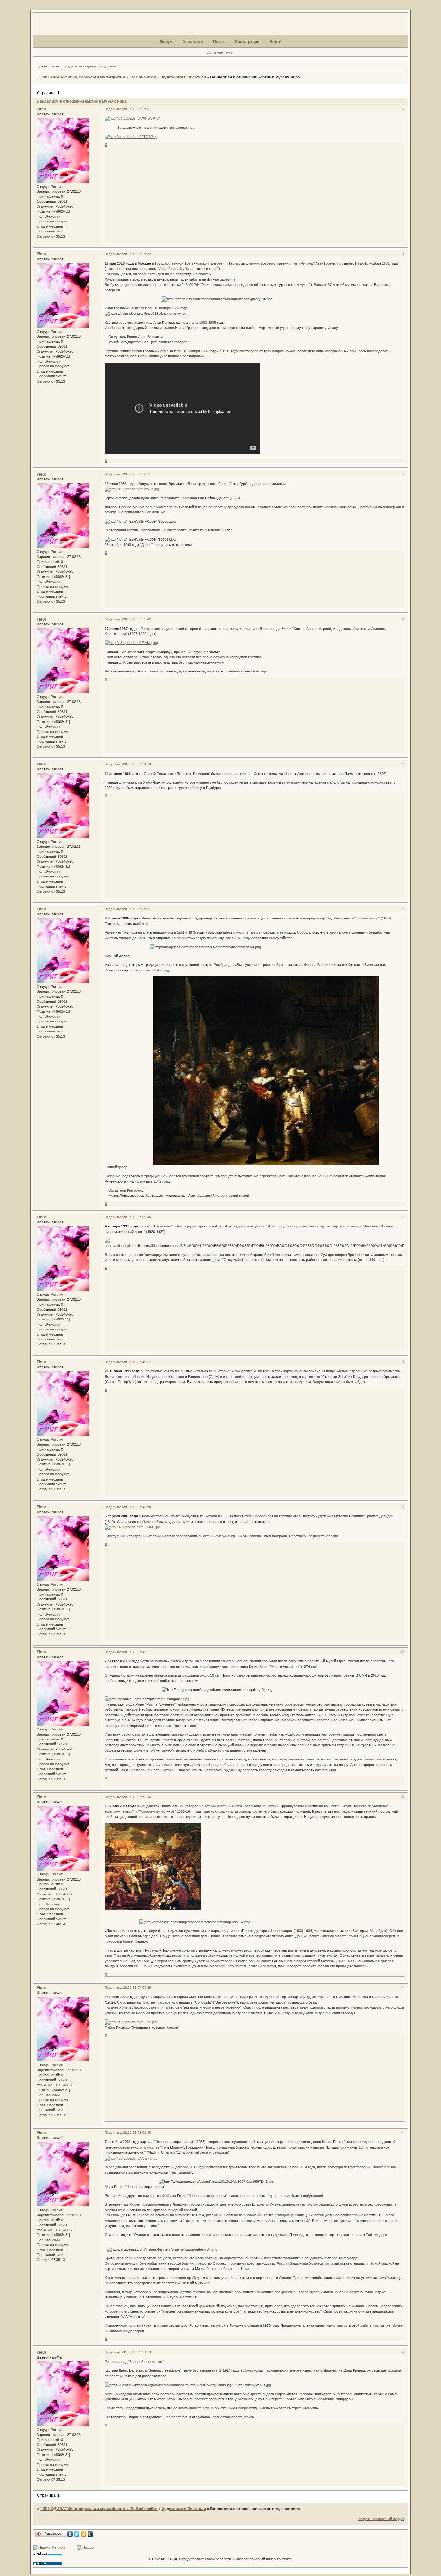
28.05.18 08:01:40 (137, 2133)
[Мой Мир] (91, 2534)
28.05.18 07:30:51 (137, 474)
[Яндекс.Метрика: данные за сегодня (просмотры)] (49, 2548)
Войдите (70, 66)
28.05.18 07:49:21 (137, 1652)
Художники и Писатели (184, 77)
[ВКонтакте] (70, 2534)
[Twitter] (77, 2534)
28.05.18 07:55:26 (137, 1988)
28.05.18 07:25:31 (137, 109)
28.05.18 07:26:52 (137, 254)
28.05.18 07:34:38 (137, 764)
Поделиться (114, 109)
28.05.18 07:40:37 (137, 1362)
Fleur (41, 109)
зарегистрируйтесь (100, 66)
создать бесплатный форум (381, 2519)
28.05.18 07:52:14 (137, 1797)
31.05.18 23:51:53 (137, 2352)
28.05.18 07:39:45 (137, 1217)
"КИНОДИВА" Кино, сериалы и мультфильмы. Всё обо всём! (99, 77)
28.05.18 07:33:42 (137, 619)
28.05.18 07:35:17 (137, 909)
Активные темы (220, 52)
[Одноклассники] (84, 2534)
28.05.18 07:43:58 (137, 1507)
